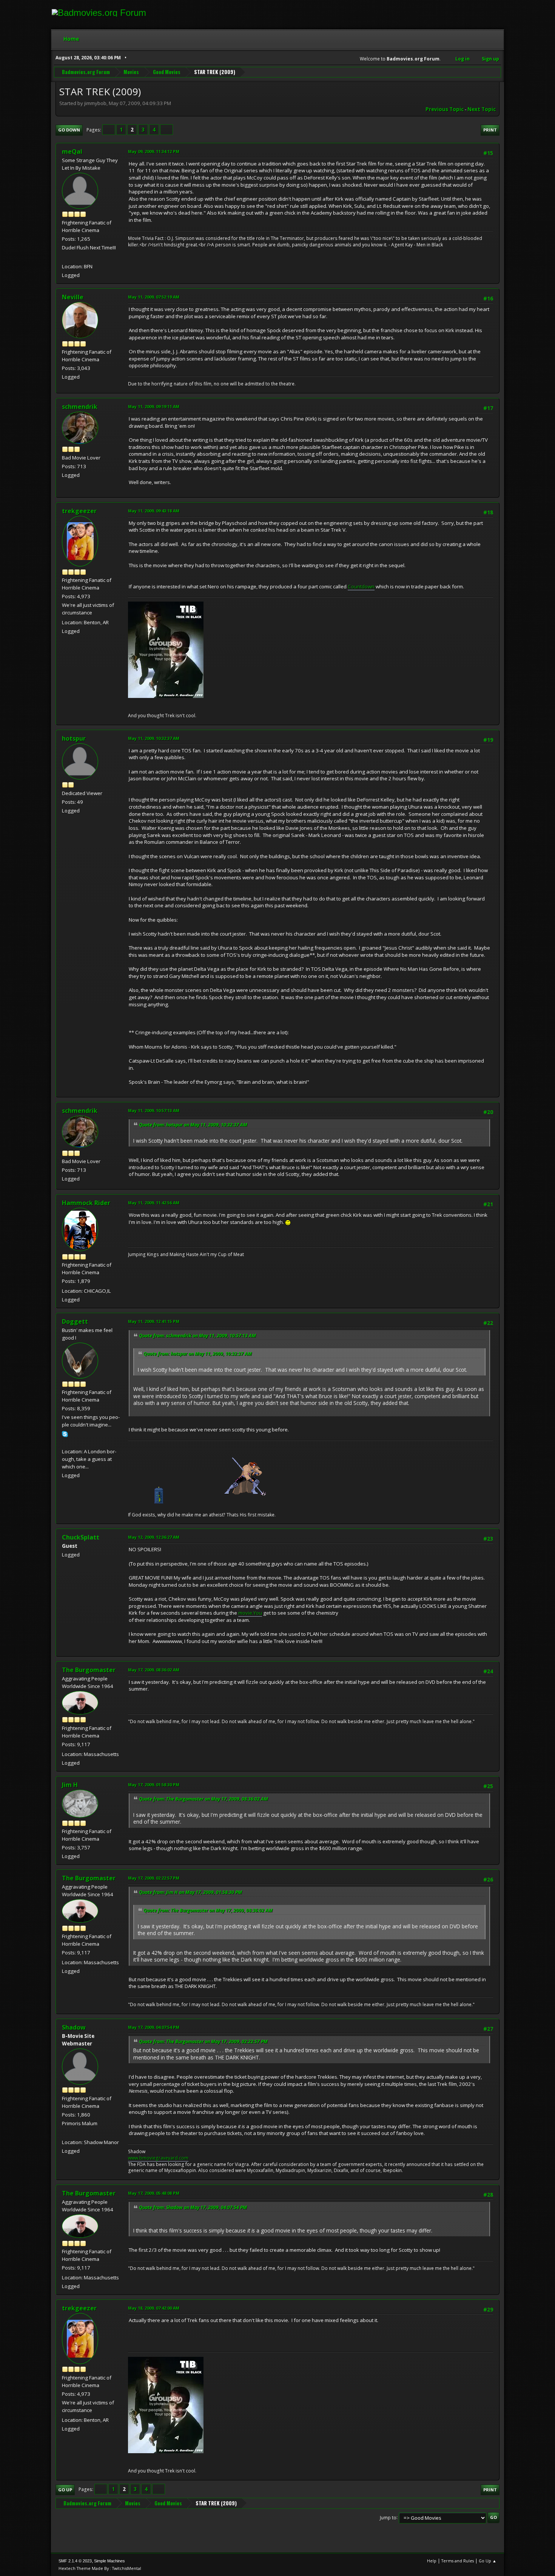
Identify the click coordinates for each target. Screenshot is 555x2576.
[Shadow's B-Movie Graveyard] (65, 2133)
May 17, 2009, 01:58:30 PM (154, 1785)
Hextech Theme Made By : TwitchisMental (100, 2568)
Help (432, 2561)
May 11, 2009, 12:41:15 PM (154, 1321)
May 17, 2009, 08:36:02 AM (154, 1670)
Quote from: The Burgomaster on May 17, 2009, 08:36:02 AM (203, 1799)
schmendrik (80, 407)
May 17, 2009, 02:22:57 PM (154, 1878)
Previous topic (445, 109)
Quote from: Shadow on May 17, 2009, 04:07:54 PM (193, 2207)
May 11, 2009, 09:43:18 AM (154, 511)
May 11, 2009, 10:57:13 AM (154, 1110)
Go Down (69, 130)
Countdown (361, 586)
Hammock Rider (86, 1203)
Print (490, 130)
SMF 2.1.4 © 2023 (75, 2561)
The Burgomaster (89, 1670)
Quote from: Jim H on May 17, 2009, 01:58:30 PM (190, 1892)
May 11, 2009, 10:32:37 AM (154, 738)
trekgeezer (79, 511)
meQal (72, 152)
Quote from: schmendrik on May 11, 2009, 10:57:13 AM (197, 1336)
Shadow (74, 2027)
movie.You (250, 1613)
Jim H (70, 1785)
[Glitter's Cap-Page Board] (65, 257)
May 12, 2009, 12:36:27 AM (154, 1537)
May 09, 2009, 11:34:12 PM (154, 151)
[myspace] (65, 1442)
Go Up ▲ (488, 2561)
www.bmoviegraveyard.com (158, 2158)
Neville (73, 297)
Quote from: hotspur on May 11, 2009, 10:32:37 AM (193, 1125)
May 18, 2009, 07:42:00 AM (154, 2308)
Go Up (65, 2490)
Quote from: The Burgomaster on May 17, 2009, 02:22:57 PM (203, 2041)
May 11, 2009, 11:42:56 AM (154, 1203)
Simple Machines (109, 2561)
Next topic (482, 109)
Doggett (75, 1321)
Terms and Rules (458, 2561)
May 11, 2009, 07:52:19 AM (154, 297)
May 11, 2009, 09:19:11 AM (154, 406)
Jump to (388, 2517)
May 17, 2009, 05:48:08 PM (154, 2193)
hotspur (74, 738)
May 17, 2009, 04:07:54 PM (154, 2027)
